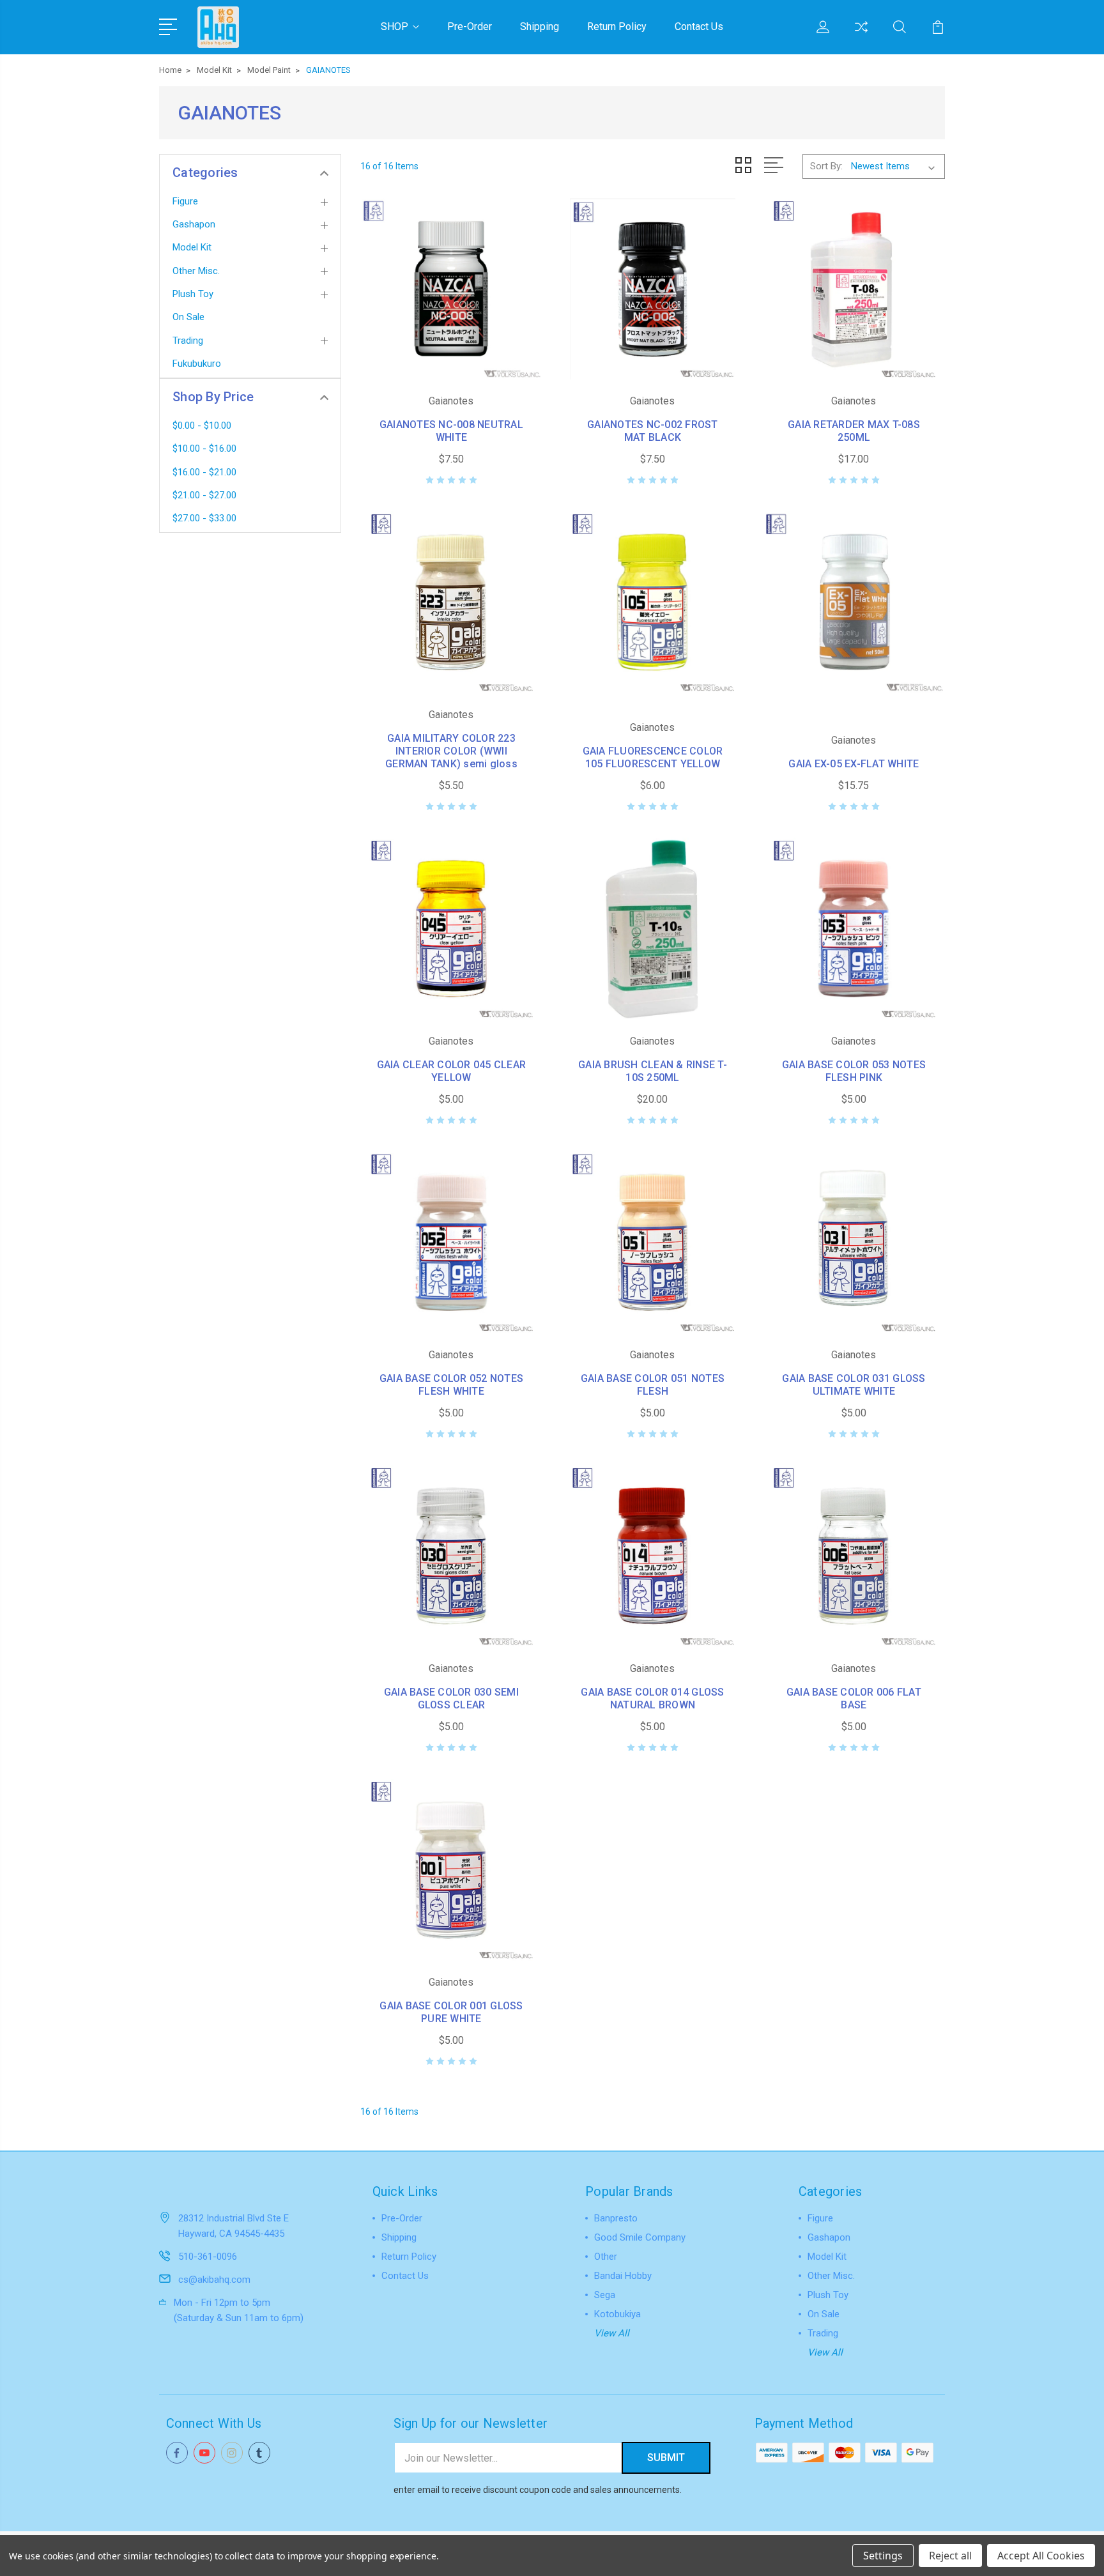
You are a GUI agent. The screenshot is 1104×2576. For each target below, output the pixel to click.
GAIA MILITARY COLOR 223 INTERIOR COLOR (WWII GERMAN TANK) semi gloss (451, 751)
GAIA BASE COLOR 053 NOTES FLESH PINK (854, 1071)
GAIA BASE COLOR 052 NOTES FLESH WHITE (451, 1385)
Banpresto (616, 2218)
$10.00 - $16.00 (204, 448)
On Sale (188, 317)
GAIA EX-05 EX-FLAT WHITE (854, 764)
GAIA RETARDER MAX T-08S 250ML (854, 431)
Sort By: (826, 166)
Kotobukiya (617, 2314)
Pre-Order (470, 27)
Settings (883, 2556)
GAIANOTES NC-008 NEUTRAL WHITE (451, 431)
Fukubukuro (197, 364)
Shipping (540, 27)
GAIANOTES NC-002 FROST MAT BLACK (653, 431)
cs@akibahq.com (214, 2280)
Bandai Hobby (623, 2276)
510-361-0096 (208, 2257)
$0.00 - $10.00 (202, 425)
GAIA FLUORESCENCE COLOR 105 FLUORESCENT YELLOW (653, 757)
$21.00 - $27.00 (204, 495)
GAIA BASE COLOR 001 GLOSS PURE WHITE (451, 2012)
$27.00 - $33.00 (204, 518)
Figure (185, 201)
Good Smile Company (640, 2237)
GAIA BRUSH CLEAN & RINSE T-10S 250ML (653, 1071)
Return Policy (617, 27)
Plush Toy (193, 294)
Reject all (950, 2556)
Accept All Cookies (1041, 2556)
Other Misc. (196, 271)
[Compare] (861, 34)
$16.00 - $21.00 (204, 472)
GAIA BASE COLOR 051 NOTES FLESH (653, 1385)
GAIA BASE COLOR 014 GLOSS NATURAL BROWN (652, 1698)
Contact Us (699, 27)
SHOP (395, 27)
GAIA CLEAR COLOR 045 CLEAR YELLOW (452, 1071)
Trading (188, 341)
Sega (605, 2295)
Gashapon (194, 224)
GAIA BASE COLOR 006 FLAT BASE (854, 1698)
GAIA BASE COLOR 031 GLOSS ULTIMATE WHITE (854, 1385)
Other (606, 2257)
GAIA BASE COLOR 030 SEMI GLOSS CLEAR (451, 1698)
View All (612, 2333)
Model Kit (192, 247)
